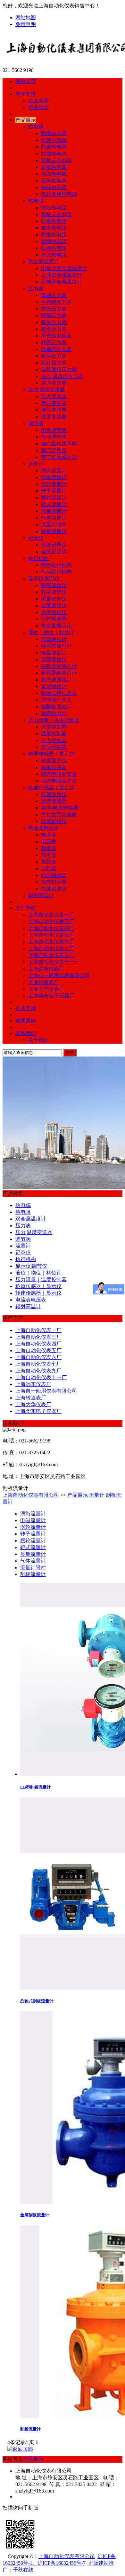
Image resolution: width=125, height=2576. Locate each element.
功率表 (49, 855)
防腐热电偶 (54, 154)
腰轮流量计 (54, 498)
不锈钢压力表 (56, 302)
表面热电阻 (54, 255)
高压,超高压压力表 (62, 376)
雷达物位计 (54, 686)
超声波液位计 (56, 680)
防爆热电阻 (54, 221)
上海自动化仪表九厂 (51, 955)
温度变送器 (54, 417)
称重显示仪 (54, 761)
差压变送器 (54, 403)
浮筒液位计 (54, 639)
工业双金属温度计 (62, 275)
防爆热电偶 (54, 147)
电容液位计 (54, 653)
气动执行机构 (56, 572)
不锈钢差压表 (56, 336)
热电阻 (36, 201)
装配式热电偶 (56, 160)
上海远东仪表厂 (46, 969)
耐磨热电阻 (54, 235)
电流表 (49, 835)
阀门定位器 (54, 450)
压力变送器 (54, 383)
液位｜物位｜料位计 (51, 632)
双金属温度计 (44, 262)
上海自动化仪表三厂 (51, 921)
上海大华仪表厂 (46, 989)
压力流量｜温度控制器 (54, 720)
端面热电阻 (54, 241)
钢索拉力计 (54, 713)
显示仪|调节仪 (44, 578)
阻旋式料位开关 (59, 693)
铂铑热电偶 (54, 187)
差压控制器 (54, 747)
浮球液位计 (54, 659)
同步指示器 (54, 875)
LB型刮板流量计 (36, 1787)
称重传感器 (54, 767)
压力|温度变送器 (47, 390)
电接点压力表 (56, 349)
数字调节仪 (54, 592)
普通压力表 (54, 295)
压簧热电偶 (54, 181)
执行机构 (38, 558)
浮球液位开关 (56, 700)
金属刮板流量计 (35, 2215)
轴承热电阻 (54, 228)
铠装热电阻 (54, 208)
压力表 (36, 289)
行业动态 (38, 107)
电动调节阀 (54, 430)
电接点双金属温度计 (64, 268)
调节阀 (36, 423)
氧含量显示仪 (56, 626)
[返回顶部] (20, 2449)
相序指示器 (54, 882)
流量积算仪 (54, 599)
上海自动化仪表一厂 (51, 915)
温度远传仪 (54, 605)
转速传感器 (54, 801)
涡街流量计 (54, 471)
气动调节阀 (54, 437)
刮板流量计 (54, 531)
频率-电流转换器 (60, 808)
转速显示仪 (54, 794)
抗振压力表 (54, 309)
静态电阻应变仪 (59, 774)
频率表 (49, 848)
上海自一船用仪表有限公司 (59, 975)
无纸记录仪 (54, 545)
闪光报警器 (54, 619)
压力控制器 (54, 740)
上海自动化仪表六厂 (51, 942)
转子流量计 (54, 491)
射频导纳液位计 (59, 673)
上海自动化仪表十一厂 (54, 962)
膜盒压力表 (54, 329)
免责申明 (26, 24)
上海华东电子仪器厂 (51, 996)
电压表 (49, 841)
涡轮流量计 (54, 484)
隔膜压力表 (54, 315)
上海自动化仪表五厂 (51, 935)
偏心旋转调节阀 (59, 444)
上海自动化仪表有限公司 (31, 1495)
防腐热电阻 (54, 248)
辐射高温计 (41, 895)
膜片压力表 (54, 322)
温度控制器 (54, 734)
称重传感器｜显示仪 (51, 754)
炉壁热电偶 (54, 167)
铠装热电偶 (54, 140)
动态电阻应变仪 (59, 781)
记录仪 (36, 538)
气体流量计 (54, 518)
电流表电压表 (44, 828)
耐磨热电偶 (54, 133)
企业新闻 (38, 101)
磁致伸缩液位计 (59, 666)
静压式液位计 (56, 646)
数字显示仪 (54, 585)
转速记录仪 (54, 821)
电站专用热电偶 (59, 194)
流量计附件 (54, 525)
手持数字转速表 (59, 815)
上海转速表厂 (44, 982)
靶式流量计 (54, 504)
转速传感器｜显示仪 (51, 788)
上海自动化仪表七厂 (51, 948)
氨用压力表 (54, 356)
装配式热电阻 (56, 214)
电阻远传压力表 (59, 369)
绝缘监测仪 (54, 889)
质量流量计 (54, 511)
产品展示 (78, 1495)
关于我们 (38, 1040)
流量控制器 (54, 727)
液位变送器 (54, 410)
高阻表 (49, 862)
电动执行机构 (56, 565)
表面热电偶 (54, 174)
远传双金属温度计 (62, 282)
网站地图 (26, 18)
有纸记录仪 (54, 552)
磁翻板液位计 (56, 707)
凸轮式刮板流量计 (37, 2001)
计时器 (49, 868)
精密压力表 (54, 342)
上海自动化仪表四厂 (51, 928)
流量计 (36, 464)
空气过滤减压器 (59, 457)
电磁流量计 (54, 477)
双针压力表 (54, 363)
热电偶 (36, 127)
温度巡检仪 (54, 612)
